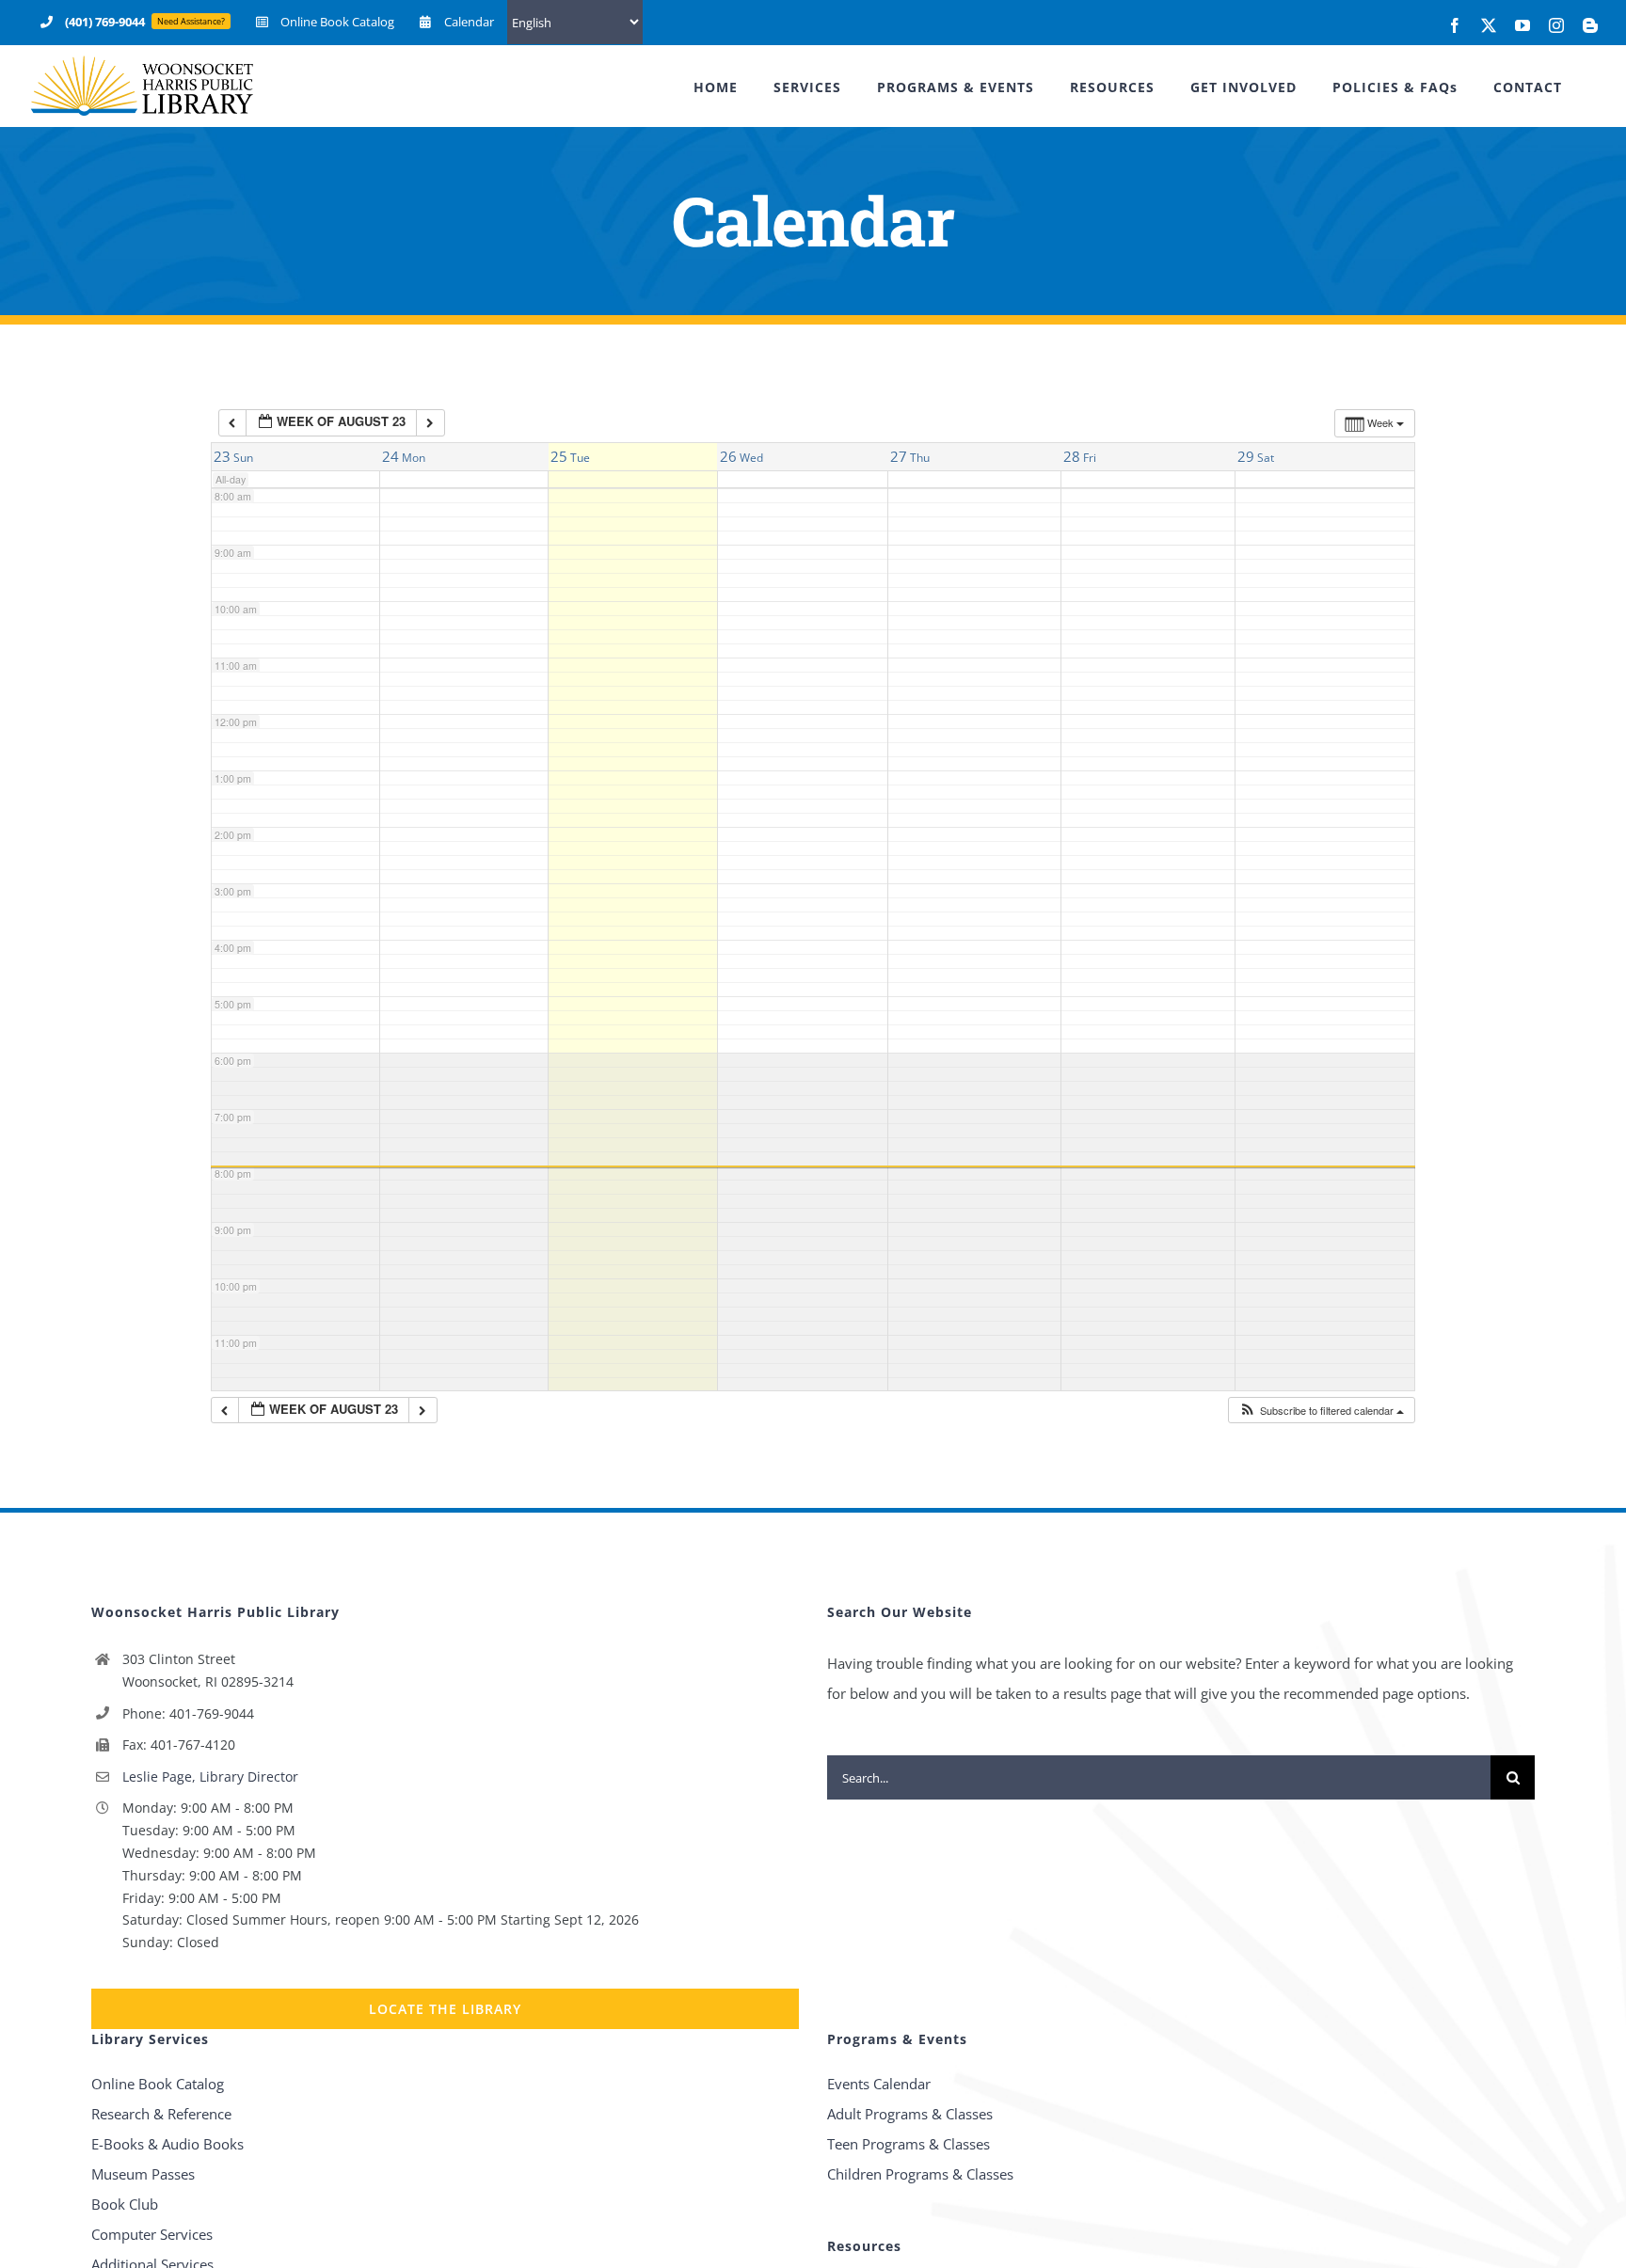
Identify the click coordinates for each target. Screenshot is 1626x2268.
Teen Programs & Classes (909, 2144)
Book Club (125, 2204)
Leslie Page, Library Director (210, 1776)
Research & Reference (161, 2114)
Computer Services (152, 2234)
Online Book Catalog (158, 2084)
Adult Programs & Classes (910, 2114)
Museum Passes (143, 2174)
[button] (1321, 1411)
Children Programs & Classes (920, 2174)
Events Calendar (879, 2084)
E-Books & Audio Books (167, 2144)
